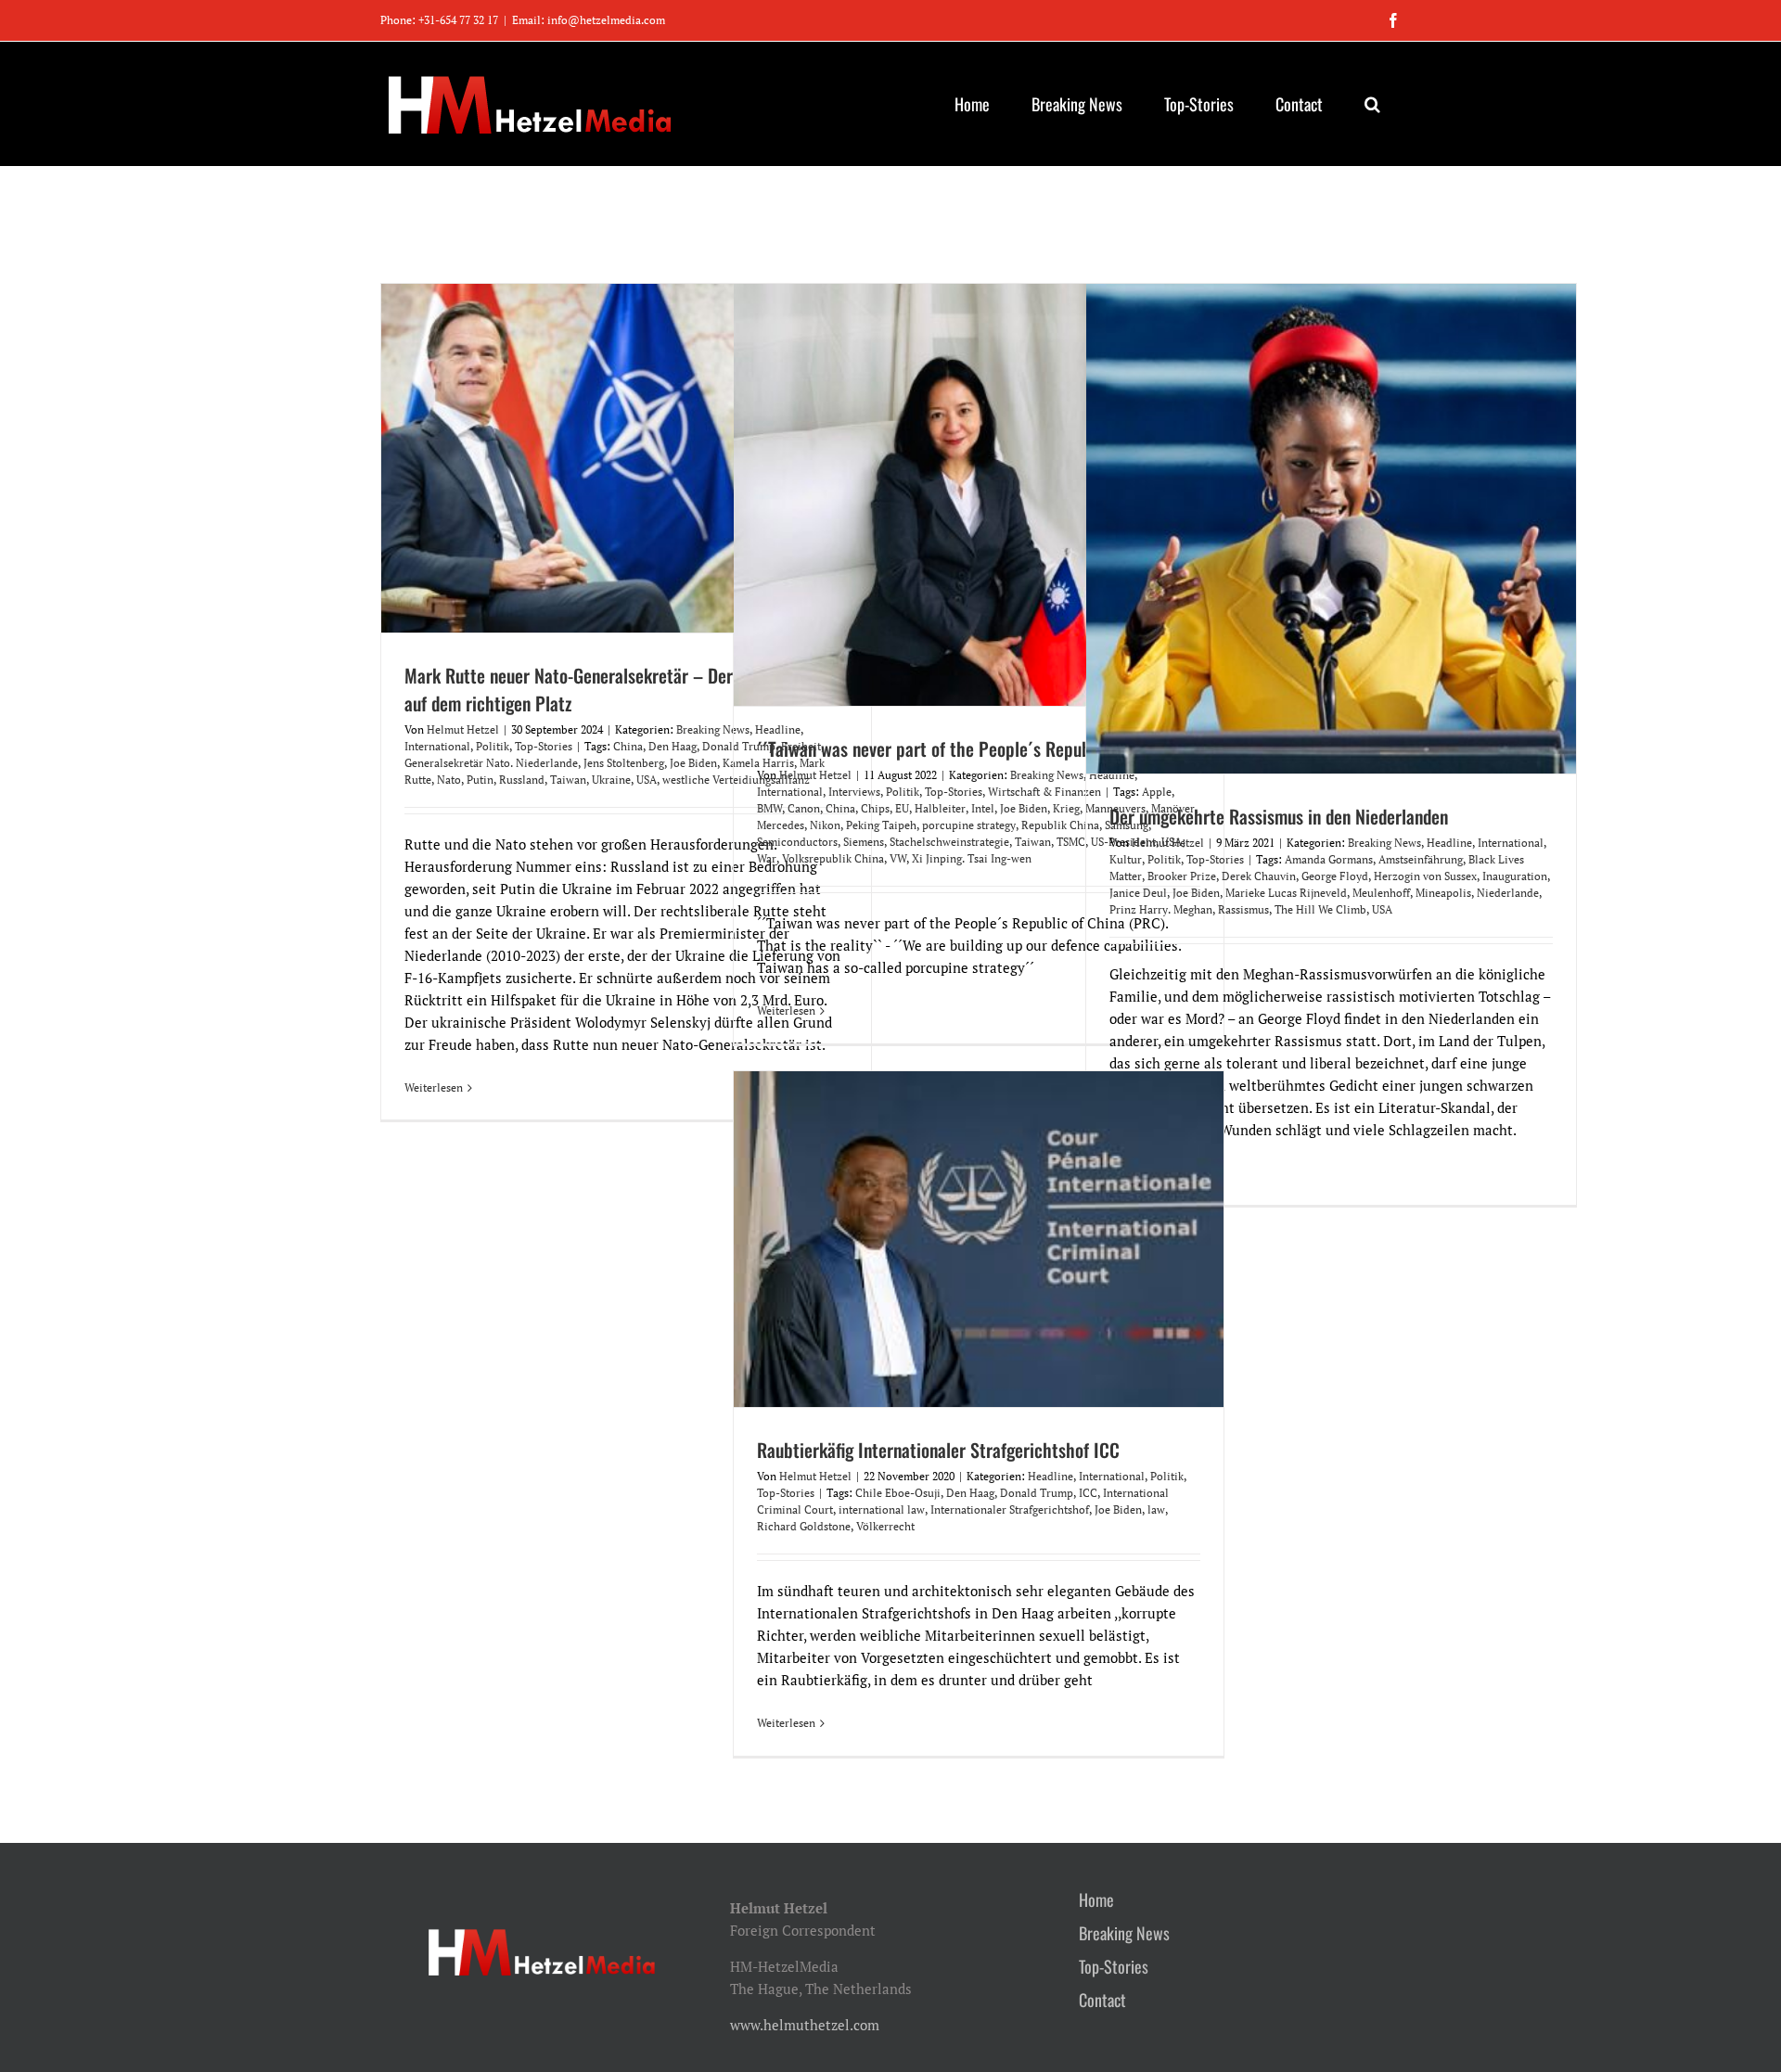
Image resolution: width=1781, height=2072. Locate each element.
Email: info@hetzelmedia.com (589, 20)
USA (647, 780)
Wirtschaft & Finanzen (1044, 792)
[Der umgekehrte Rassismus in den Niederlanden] (1331, 529)
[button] (1372, 104)
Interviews (854, 792)
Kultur (1126, 859)
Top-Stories (544, 746)
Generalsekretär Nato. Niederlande (491, 763)
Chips (875, 808)
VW (898, 858)
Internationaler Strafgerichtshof (1010, 1509)
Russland (522, 780)
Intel (983, 808)
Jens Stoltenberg (624, 763)
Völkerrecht (885, 1526)
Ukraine (611, 780)
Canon (804, 808)
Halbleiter (940, 808)
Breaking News (713, 729)
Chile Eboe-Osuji (898, 1493)
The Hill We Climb (1320, 909)
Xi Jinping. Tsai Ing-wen (972, 858)
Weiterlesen (434, 1087)
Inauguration (1515, 876)
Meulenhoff (1381, 893)
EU (902, 808)
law (1156, 1509)
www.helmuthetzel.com (805, 2025)
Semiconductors (797, 842)
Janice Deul (1138, 893)
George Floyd (1335, 876)
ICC (1088, 1493)
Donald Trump (1037, 1493)
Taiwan (568, 780)
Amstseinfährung (1421, 859)
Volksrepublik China (833, 858)
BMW (769, 808)
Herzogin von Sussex (1425, 876)
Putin (480, 780)
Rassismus (1243, 909)
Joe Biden (693, 763)
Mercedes (781, 825)
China (628, 746)
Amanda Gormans (1329, 859)
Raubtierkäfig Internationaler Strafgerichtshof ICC (938, 1450)
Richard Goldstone (804, 1526)
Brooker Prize (1182, 876)
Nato (449, 780)
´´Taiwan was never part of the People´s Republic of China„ (968, 748)
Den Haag (673, 746)
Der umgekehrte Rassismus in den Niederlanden (1279, 816)
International (437, 746)
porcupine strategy (969, 825)
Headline (1449, 843)
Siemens (864, 842)
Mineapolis (1443, 893)
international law (882, 1509)
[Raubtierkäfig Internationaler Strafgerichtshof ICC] (979, 1239)
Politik (493, 746)
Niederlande (1508, 893)
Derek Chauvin (1259, 876)
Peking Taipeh (881, 825)
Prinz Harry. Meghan (1161, 909)
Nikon (825, 825)
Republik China (1060, 825)
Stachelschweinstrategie (949, 842)
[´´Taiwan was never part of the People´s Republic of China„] (979, 495)
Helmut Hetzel (463, 729)
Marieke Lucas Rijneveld (1286, 893)
